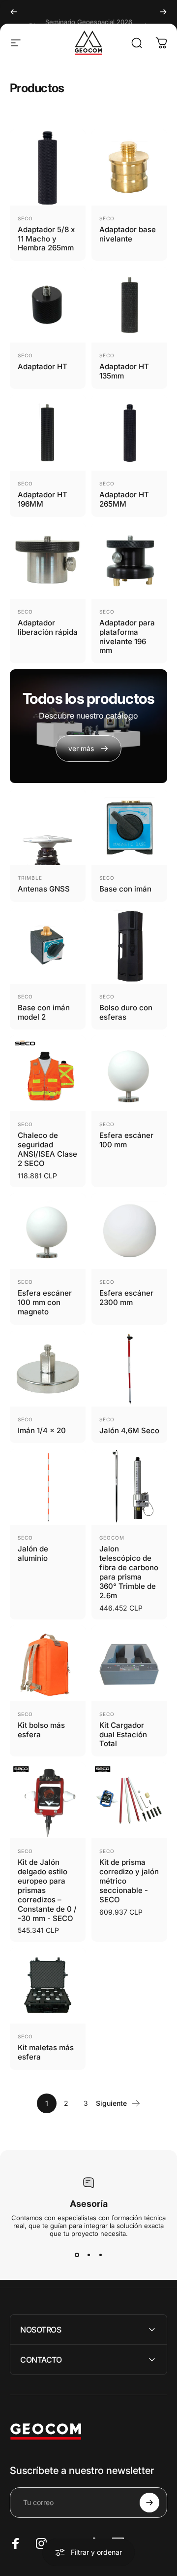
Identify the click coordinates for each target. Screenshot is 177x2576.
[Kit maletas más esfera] (48, 1986)
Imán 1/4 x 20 (42, 1430)
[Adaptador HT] (48, 305)
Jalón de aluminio (33, 1553)
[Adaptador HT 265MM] (129, 433)
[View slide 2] (88, 2255)
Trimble (30, 878)
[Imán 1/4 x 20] (48, 1369)
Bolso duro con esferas (126, 1012)
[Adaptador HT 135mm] (129, 305)
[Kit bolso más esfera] (48, 1663)
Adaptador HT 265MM (124, 499)
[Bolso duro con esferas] (129, 946)
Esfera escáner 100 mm (126, 1140)
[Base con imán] (129, 827)
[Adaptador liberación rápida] (48, 561)
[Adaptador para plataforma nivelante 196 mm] (129, 561)
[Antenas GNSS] (48, 827)
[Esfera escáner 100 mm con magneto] (48, 1231)
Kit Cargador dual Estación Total (123, 1735)
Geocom (112, 1538)
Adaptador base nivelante (128, 234)
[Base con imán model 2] (48, 946)
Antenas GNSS (44, 889)
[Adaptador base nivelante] (129, 168)
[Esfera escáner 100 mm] (129, 1073)
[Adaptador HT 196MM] (48, 433)
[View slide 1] (77, 2255)
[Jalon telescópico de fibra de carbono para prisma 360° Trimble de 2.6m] (129, 1487)
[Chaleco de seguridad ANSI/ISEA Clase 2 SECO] (48, 1073)
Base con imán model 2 (44, 1012)
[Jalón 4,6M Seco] (129, 1369)
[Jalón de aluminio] (48, 1487)
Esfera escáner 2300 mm (126, 1298)
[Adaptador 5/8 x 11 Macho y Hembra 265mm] (48, 168)
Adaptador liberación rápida (48, 627)
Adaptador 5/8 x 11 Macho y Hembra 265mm (46, 239)
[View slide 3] (100, 2255)
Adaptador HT (43, 366)
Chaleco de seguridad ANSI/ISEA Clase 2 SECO (47, 1149)
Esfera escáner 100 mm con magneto (45, 1302)
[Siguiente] (163, 12)
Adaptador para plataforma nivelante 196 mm (127, 637)
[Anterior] (14, 12)
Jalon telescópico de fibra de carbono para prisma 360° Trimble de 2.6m (129, 1572)
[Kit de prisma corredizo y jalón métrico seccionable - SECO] (129, 1800)
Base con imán (125, 889)
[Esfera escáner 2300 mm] (129, 1231)
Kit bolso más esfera (41, 1730)
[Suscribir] (149, 2503)
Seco (25, 218)
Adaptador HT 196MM (43, 499)
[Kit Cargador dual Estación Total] (129, 1663)
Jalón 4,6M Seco (129, 1430)
